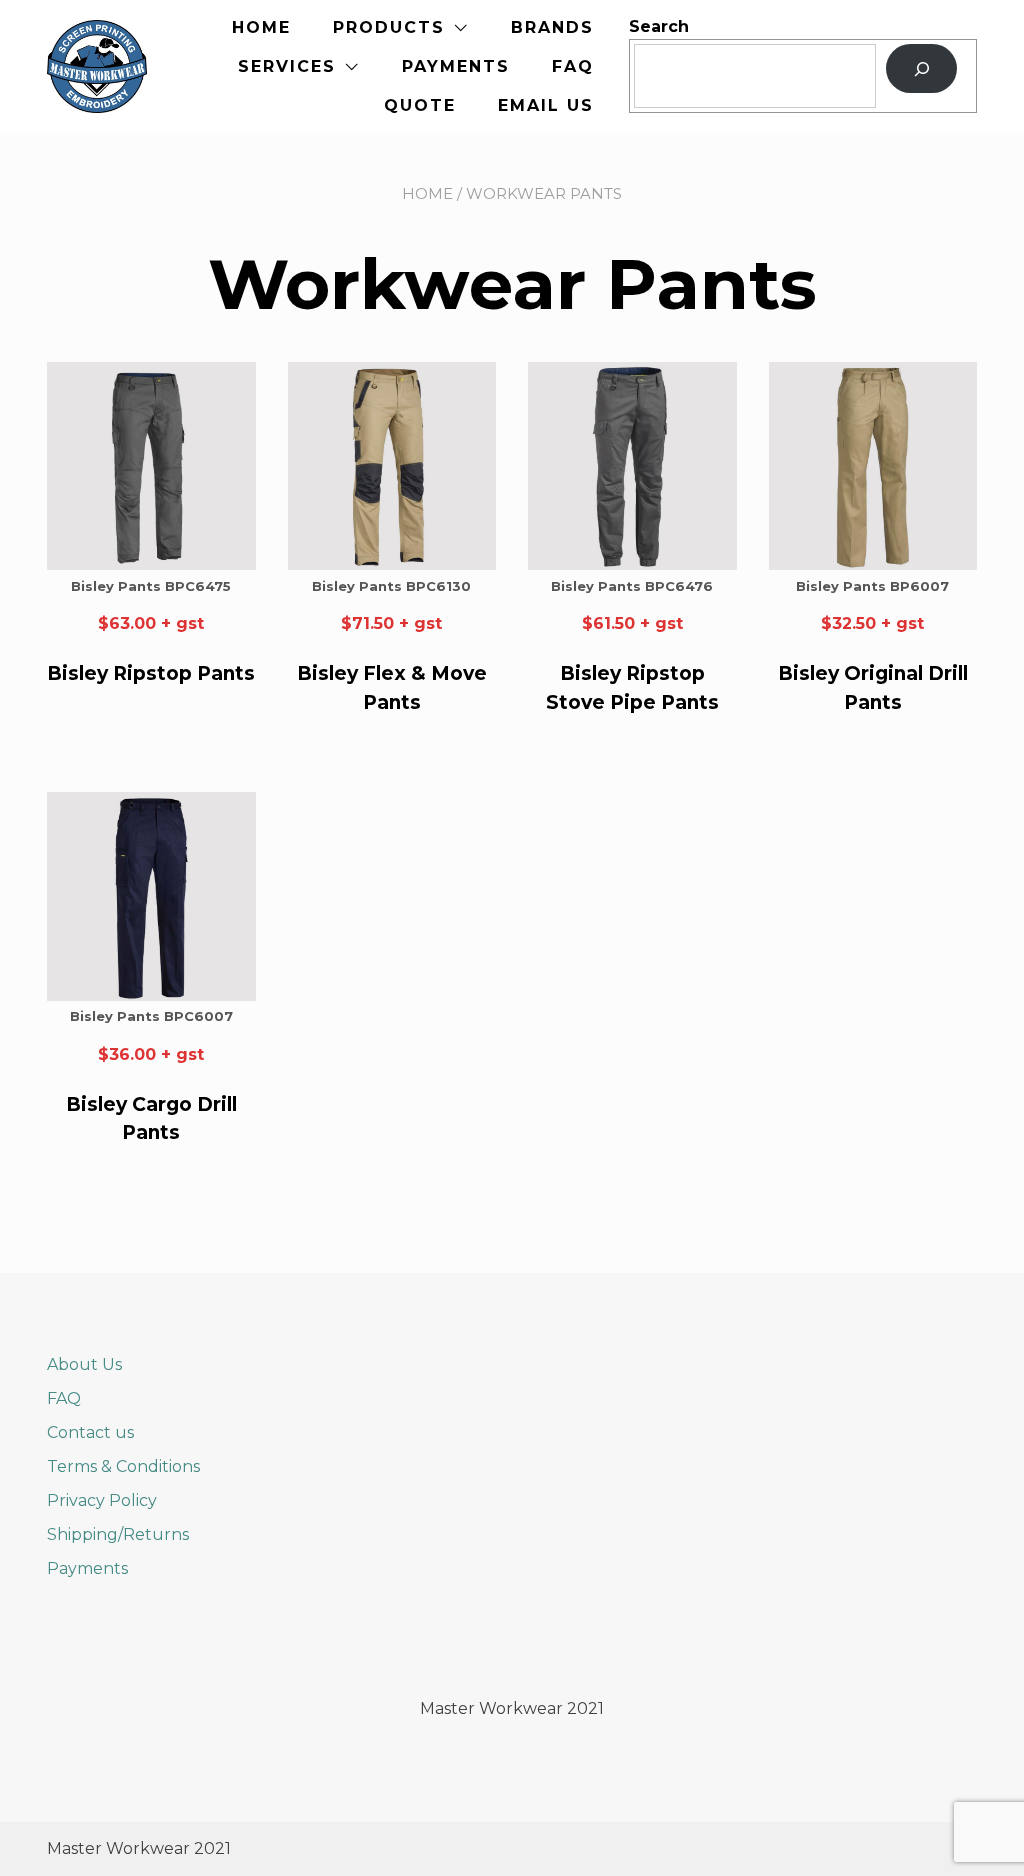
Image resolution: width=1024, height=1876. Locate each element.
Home (261, 27)
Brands (552, 27)
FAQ (573, 66)
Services (287, 66)
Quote (420, 105)
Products (389, 27)
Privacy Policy (102, 1500)
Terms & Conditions (123, 1466)
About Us (84, 1364)
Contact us (90, 1432)
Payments (456, 66)
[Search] (921, 68)
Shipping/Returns (118, 1534)
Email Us (546, 105)
